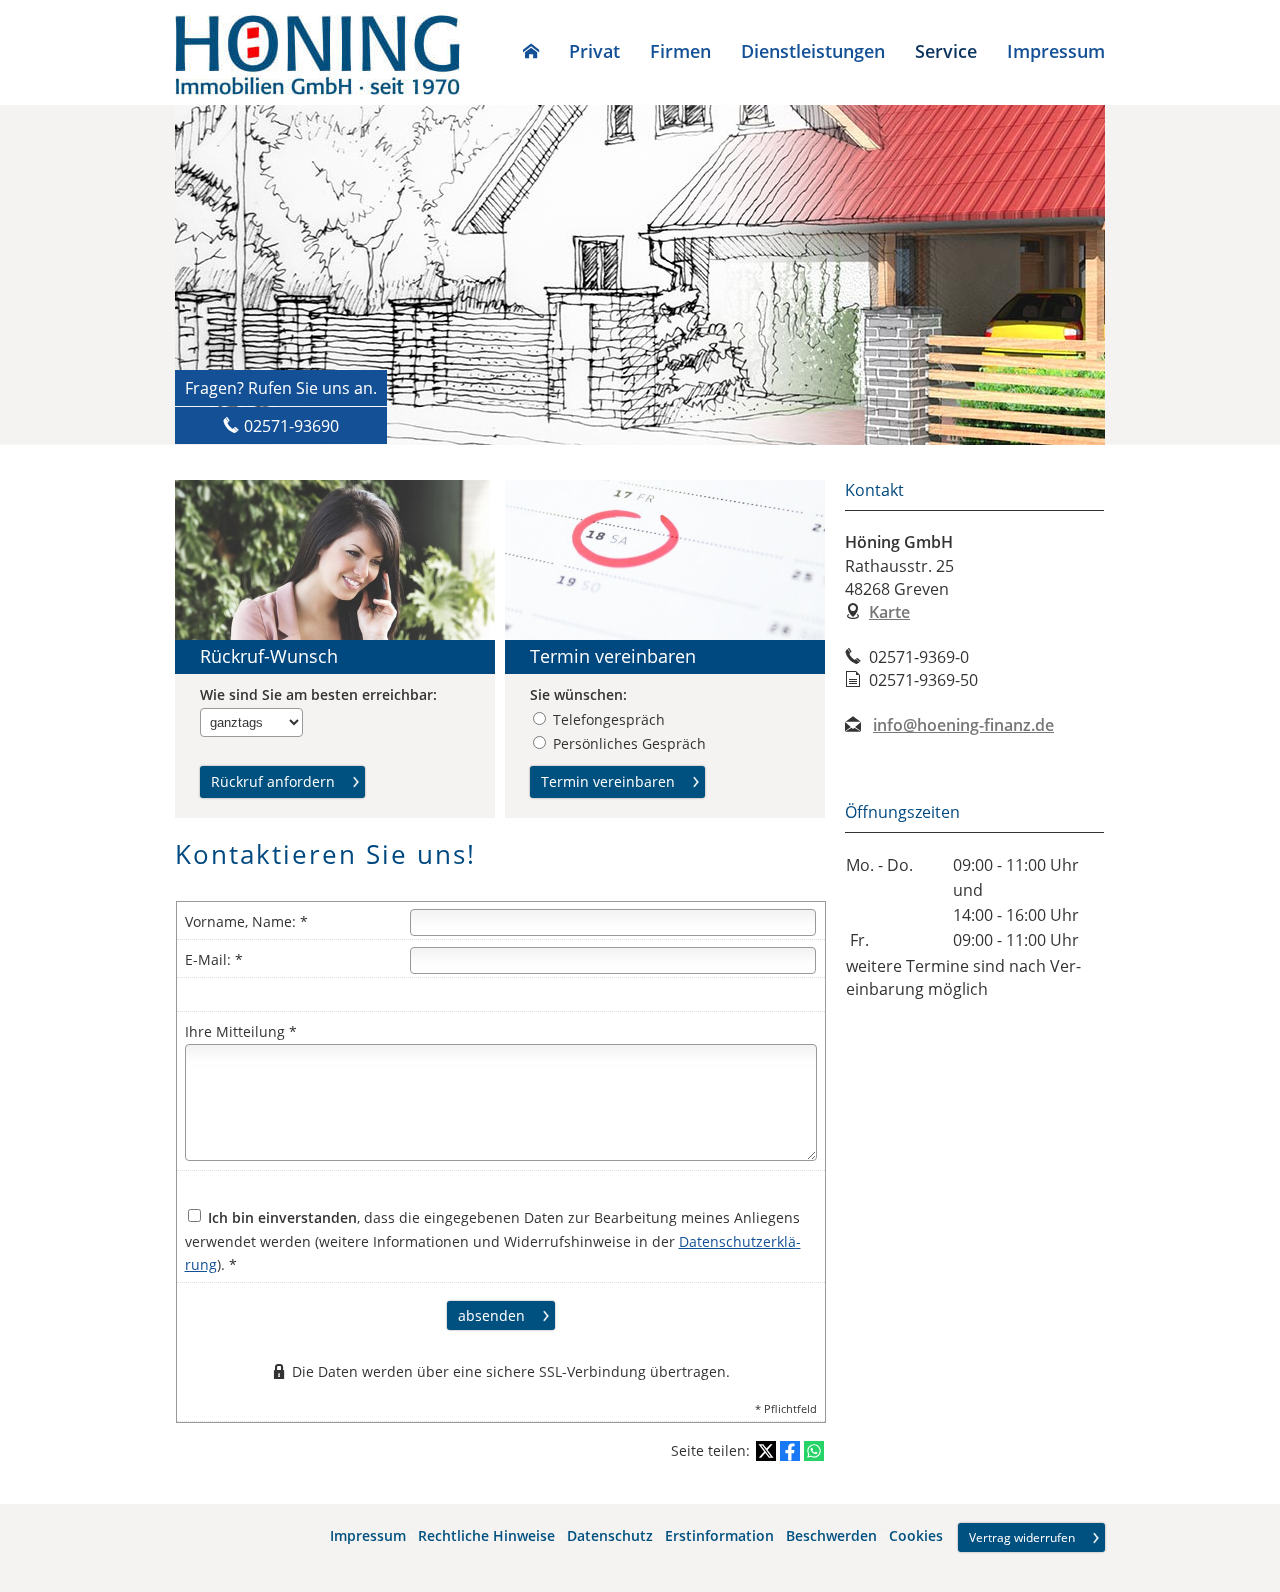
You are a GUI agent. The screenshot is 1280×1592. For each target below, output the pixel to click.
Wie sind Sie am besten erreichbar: (318, 694)
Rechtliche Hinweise (486, 1535)
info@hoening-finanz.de (963, 725)
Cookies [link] (916, 1535)
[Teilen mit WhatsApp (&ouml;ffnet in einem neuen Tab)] (814, 1451)
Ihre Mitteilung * (241, 1031)
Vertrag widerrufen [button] (1022, 1537)
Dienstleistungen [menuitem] (813, 51)
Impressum (368, 1535)
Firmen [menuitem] (680, 51)
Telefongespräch (609, 719)
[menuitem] (531, 51)
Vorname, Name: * (246, 921)
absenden (491, 1315)
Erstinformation (719, 1535)
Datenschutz (610, 1535)
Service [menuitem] (946, 51)
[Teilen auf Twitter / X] (766, 1451)
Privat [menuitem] (594, 51)
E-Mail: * (214, 959)
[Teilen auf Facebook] (790, 1451)
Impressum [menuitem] (1056, 51)
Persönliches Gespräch (629, 743)
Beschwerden (831, 1535)
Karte (889, 612)
